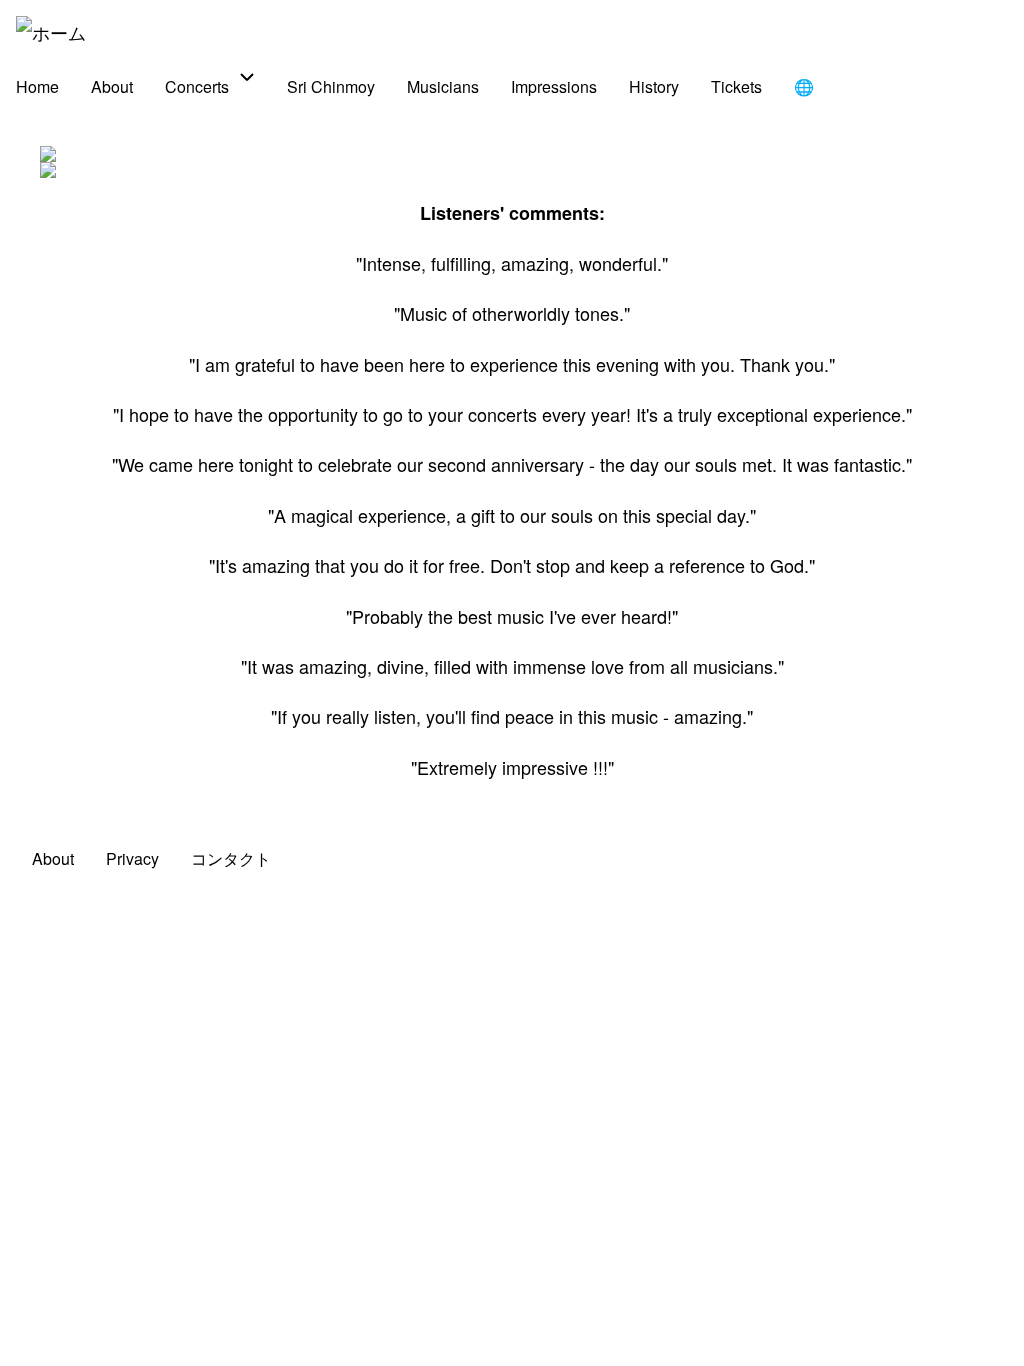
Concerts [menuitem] (197, 86)
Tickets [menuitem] (736, 86)
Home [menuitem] (37, 86)
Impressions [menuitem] (554, 86)
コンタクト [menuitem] (231, 858)
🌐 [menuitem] (804, 86)
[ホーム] (51, 32)
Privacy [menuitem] (132, 858)
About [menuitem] (112, 86)
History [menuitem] (654, 86)
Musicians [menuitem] (443, 86)
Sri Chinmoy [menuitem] (331, 86)
